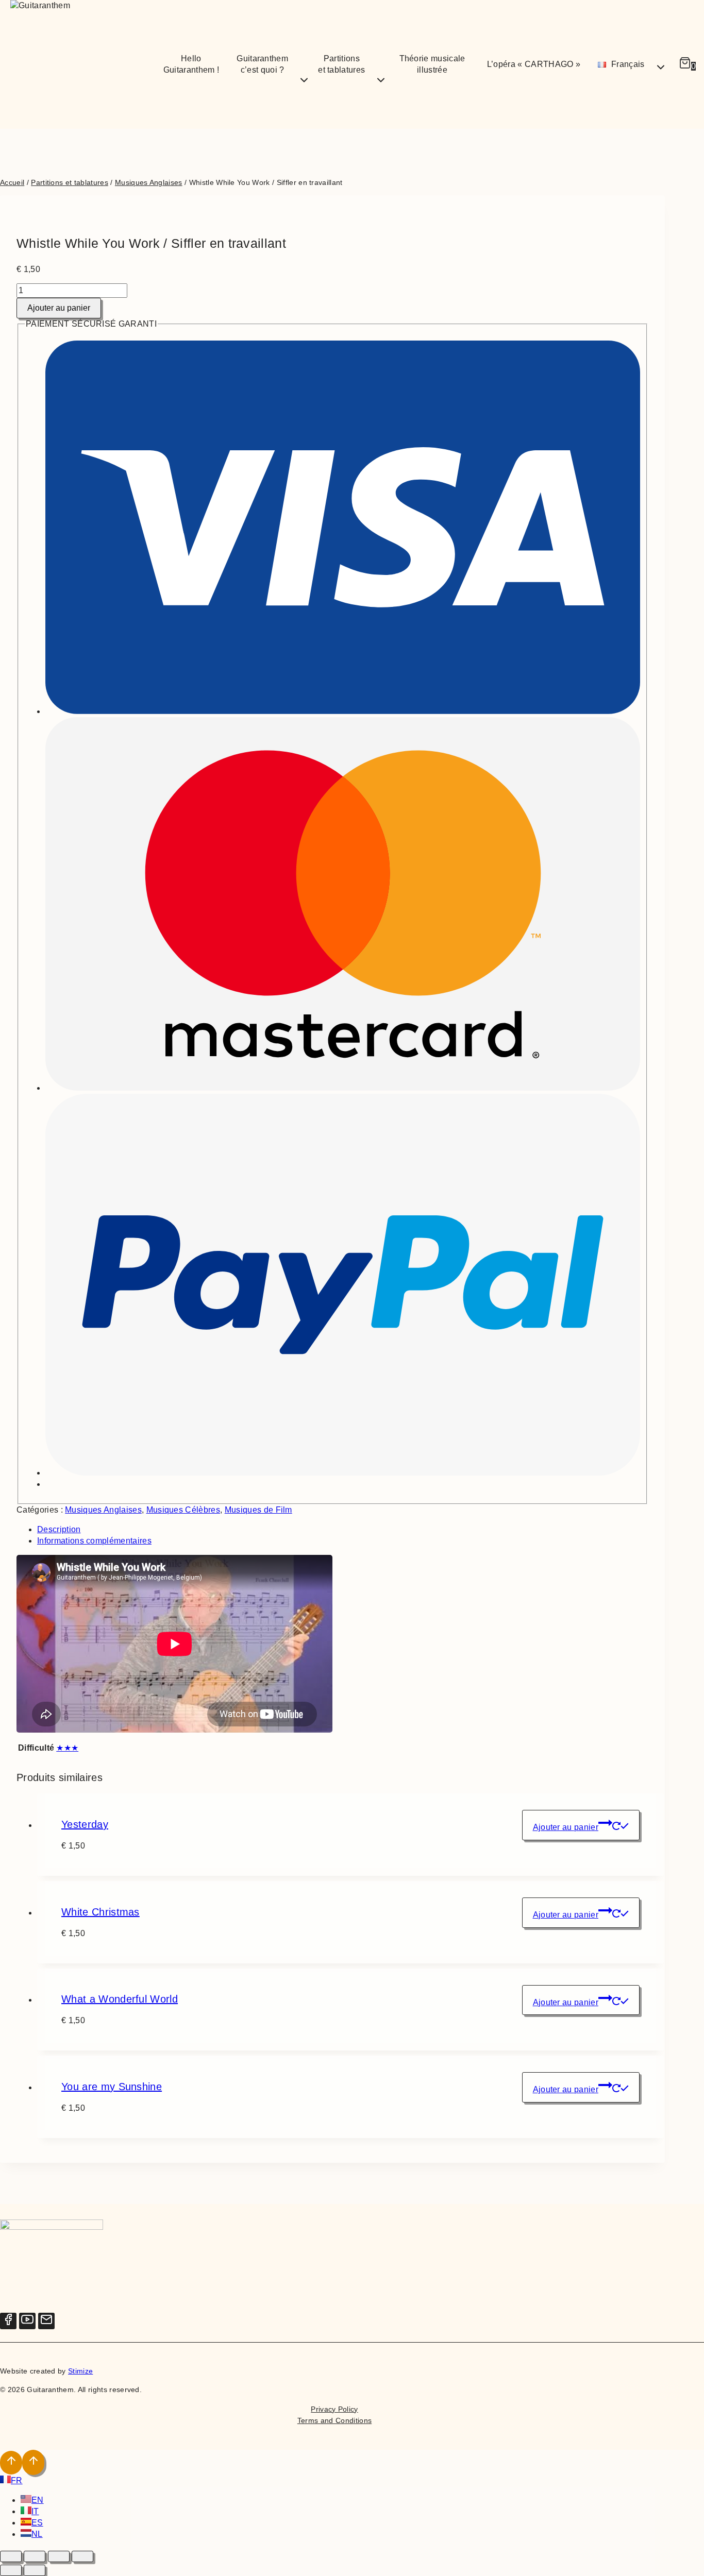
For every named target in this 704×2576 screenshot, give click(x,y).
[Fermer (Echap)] (82, 2556)
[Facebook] (8, 2321)
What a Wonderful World (120, 1999)
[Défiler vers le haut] (11, 2463)
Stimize (80, 2371)
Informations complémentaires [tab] (94, 1541)
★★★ (67, 1748)
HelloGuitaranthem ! (191, 64)
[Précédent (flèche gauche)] (11, 2570)
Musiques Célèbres (183, 1510)
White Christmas (100, 1912)
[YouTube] (27, 2321)
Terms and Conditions (334, 2420)
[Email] (46, 2321)
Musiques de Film (258, 1510)
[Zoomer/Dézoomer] (11, 2556)
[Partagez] (59, 2556)
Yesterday (85, 1824)
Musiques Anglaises (103, 1510)
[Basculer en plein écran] (35, 2556)
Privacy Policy (334, 2409)
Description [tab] (59, 1529)
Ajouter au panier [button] (566, 1827)
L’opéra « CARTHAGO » (534, 64)
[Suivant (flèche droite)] (35, 2570)
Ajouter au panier (59, 308)
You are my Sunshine (112, 2087)
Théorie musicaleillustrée (432, 64)
